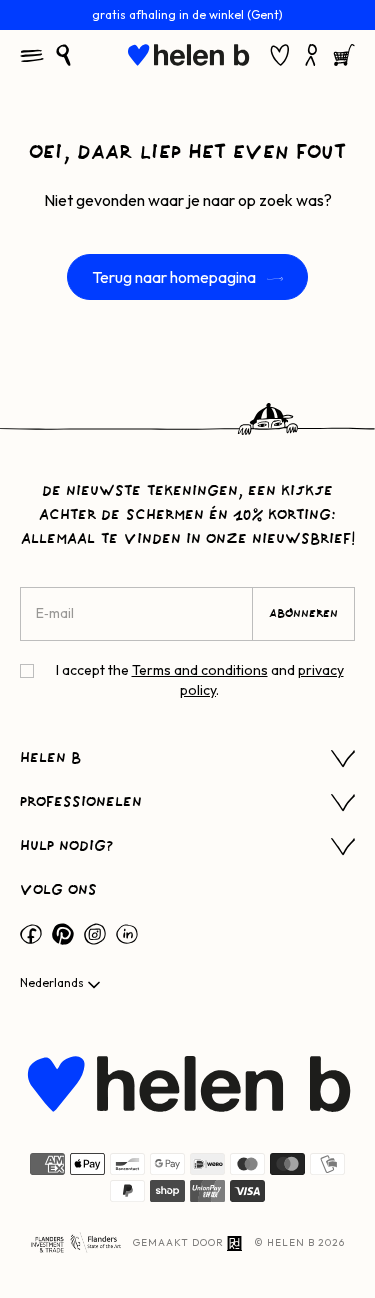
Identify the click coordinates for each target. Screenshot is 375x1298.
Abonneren (303, 614)
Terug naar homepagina (175, 277)
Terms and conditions (200, 670)
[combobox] (62, 985)
